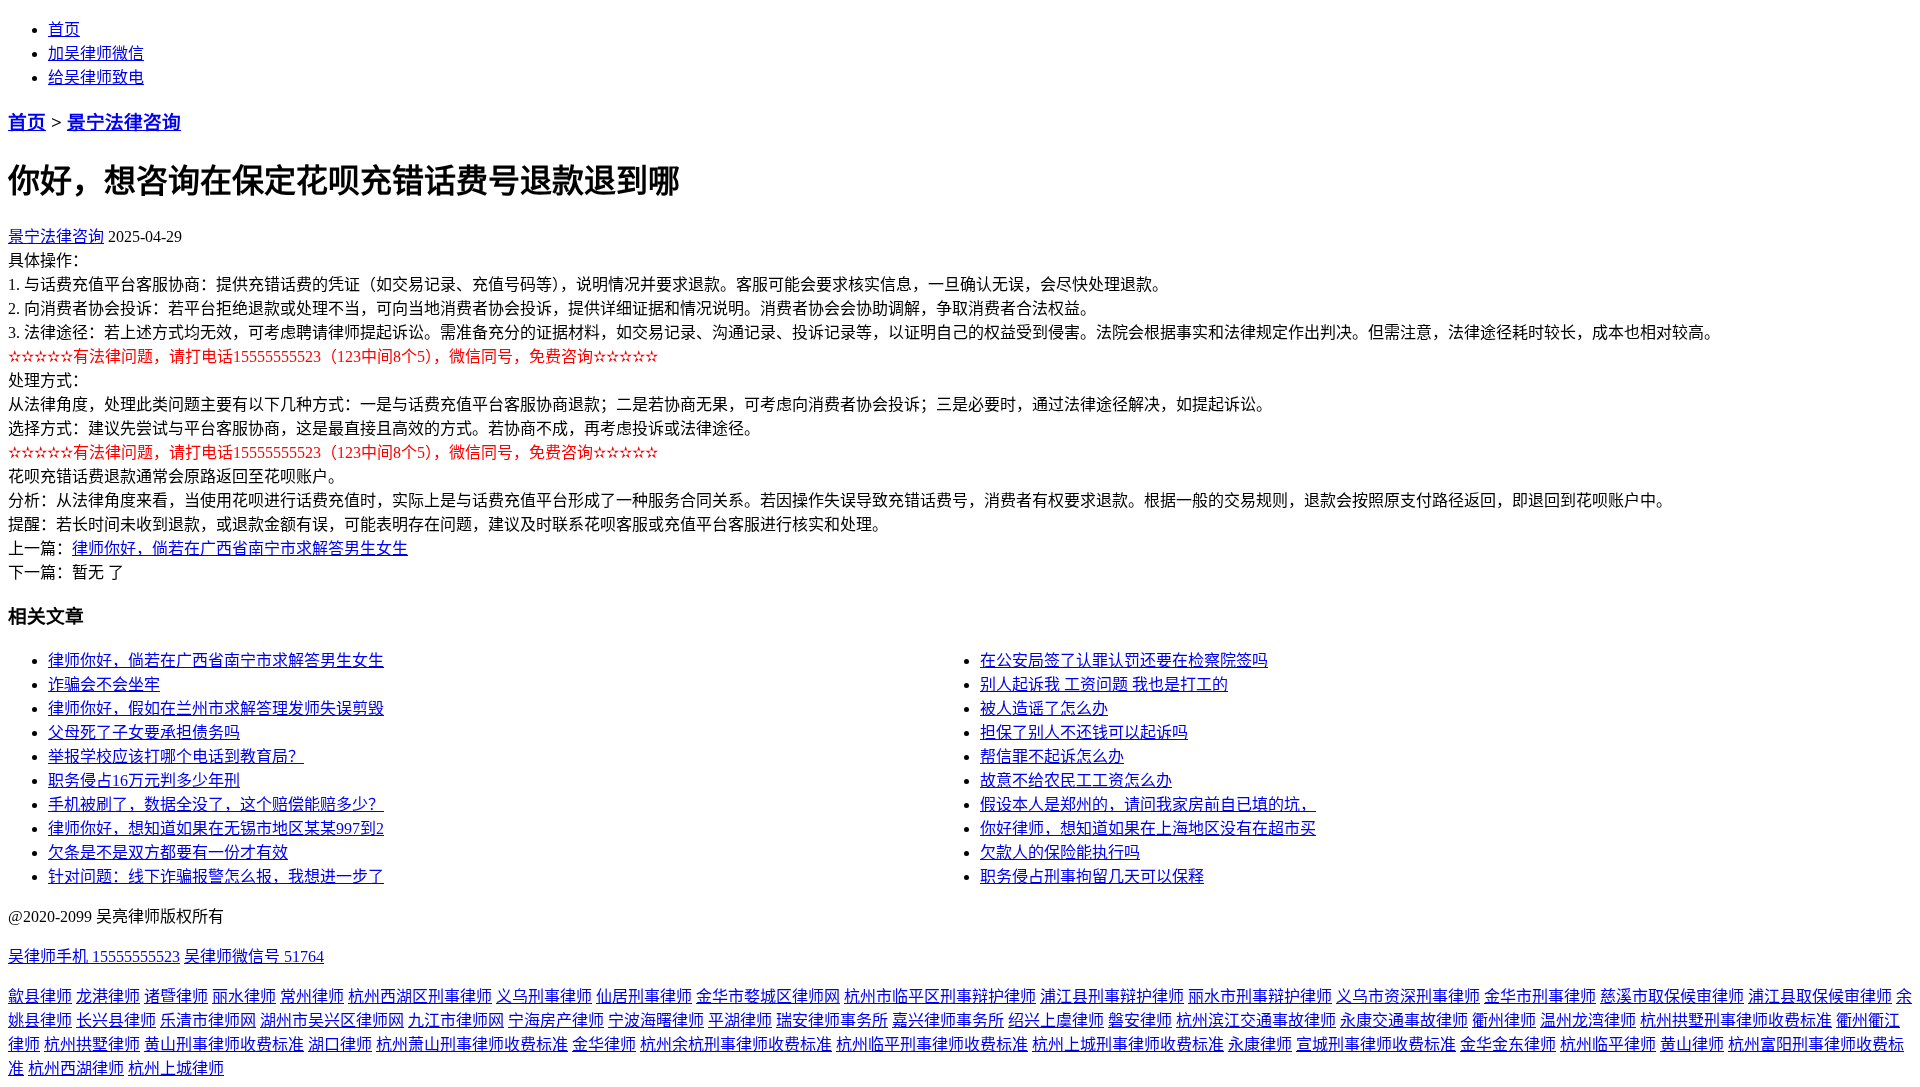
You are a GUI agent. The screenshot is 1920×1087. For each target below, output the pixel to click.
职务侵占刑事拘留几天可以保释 (1092, 876)
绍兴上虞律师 (1056, 1020)
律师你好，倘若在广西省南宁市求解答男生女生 (240, 548)
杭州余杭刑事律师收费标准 (736, 1044)
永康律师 (1260, 1044)
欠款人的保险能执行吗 (1060, 852)
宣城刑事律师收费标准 (1376, 1044)
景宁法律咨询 (124, 122)
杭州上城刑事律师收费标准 (1128, 1044)
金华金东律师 (1508, 1044)
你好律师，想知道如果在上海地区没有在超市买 (1148, 828)
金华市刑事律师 (1540, 996)
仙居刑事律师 (644, 996)
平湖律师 (740, 1020)
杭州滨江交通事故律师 (1256, 1020)
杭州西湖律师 (76, 1068)
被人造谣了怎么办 (1044, 708)
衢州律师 (1504, 1020)
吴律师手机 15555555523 (94, 956)
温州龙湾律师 (1588, 1020)
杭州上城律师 (176, 1068)
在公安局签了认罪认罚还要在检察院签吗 (1124, 660)
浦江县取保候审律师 (1820, 996)
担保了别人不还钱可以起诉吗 (1084, 732)
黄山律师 (1692, 1044)
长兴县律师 (116, 1020)
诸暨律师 (176, 996)
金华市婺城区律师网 (768, 996)
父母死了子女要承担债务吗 (144, 732)
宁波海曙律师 (656, 1020)
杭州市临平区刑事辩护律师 (940, 996)
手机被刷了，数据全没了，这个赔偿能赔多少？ (216, 804)
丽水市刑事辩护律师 (1260, 996)
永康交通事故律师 (1404, 1020)
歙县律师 (40, 996)
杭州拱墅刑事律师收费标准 (1736, 1020)
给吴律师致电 (96, 77)
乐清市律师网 (208, 1020)
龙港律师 (108, 996)
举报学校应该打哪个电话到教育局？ (176, 756)
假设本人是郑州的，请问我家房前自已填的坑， (1148, 804)
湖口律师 (340, 1044)
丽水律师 (244, 996)
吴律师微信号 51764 (254, 956)
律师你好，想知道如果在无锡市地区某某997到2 (216, 828)
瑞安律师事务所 (832, 1020)
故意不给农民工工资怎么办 (1076, 780)
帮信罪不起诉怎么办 (1052, 756)
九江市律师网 (456, 1020)
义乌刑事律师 (544, 996)
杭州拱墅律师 (92, 1044)
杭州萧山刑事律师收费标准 (472, 1044)
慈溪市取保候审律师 (1672, 996)
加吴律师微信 (96, 53)
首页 (64, 29)
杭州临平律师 (1608, 1044)
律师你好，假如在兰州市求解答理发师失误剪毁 (216, 708)
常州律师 (312, 996)
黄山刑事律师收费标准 (224, 1044)
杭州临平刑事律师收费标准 (932, 1044)
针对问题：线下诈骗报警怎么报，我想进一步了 (216, 876)
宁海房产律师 (556, 1020)
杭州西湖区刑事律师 (420, 996)
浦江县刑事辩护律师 (1112, 996)
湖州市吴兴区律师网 (332, 1020)
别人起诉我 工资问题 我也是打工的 (1104, 684)
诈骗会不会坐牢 (104, 684)
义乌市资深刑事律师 (1408, 996)
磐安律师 (1140, 1020)
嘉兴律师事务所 (948, 1020)
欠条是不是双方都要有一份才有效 (168, 852)
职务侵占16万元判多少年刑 (144, 780)
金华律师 (604, 1044)
